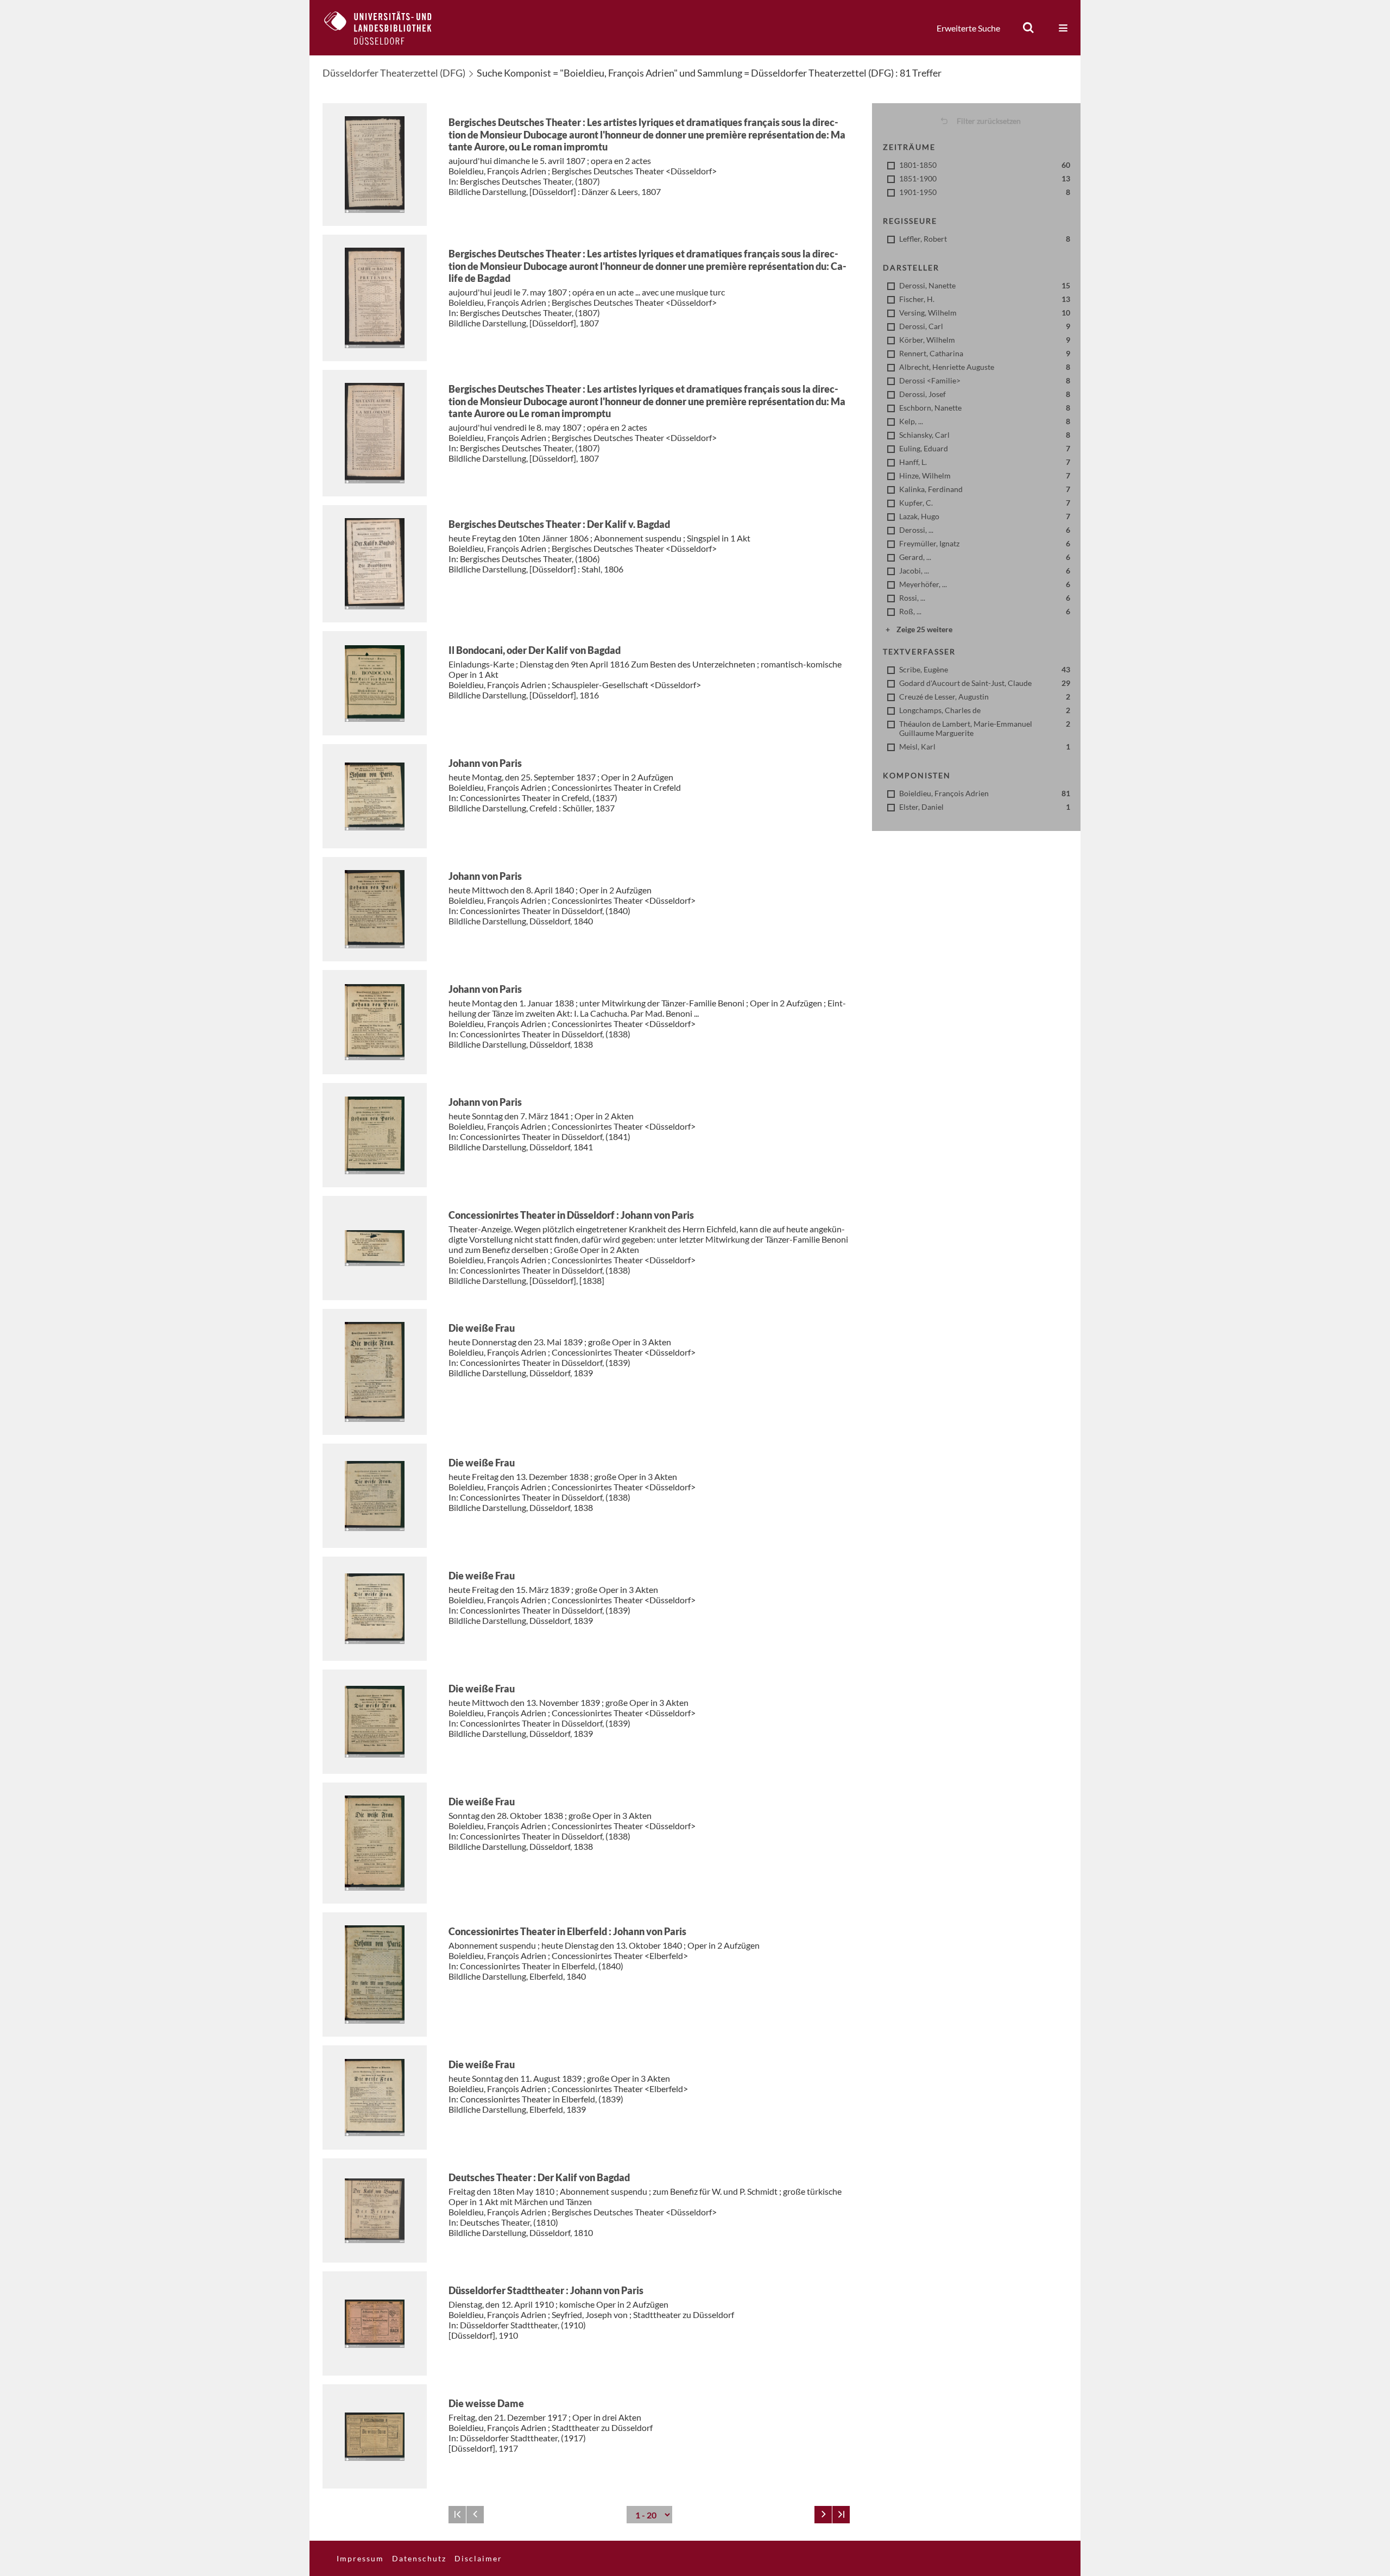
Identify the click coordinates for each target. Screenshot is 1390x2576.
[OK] (1028, 28)
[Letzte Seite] (841, 2515)
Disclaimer (478, 2558)
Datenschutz (419, 2558)
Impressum (360, 2558)
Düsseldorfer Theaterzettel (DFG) (394, 73)
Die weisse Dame (486, 2403)
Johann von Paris (485, 763)
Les (647, 134)
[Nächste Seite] (823, 2515)
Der (559, 524)
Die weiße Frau (482, 1328)
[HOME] (386, 28)
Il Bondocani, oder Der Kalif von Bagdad (535, 650)
